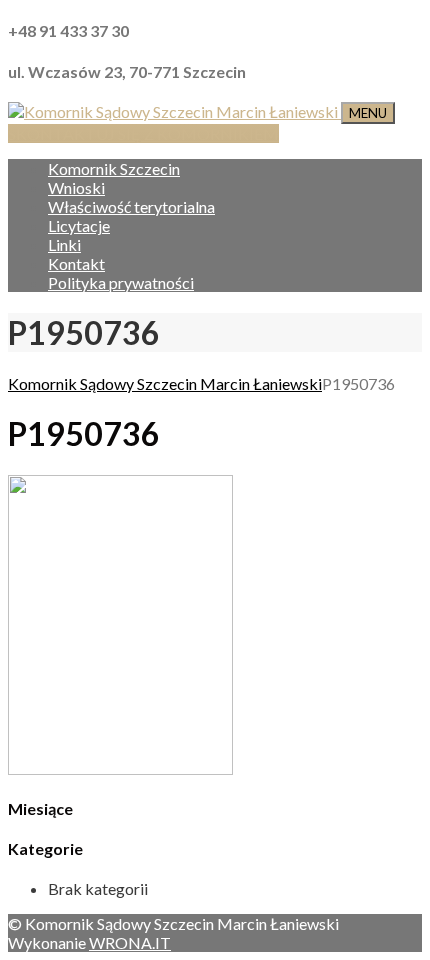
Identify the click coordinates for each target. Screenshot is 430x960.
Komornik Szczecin (114, 168)
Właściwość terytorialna (131, 206)
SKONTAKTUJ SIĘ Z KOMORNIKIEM (143, 133)
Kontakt (76, 263)
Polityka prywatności (121, 282)
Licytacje (79, 225)
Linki (64, 244)
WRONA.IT (130, 942)
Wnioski (76, 187)
